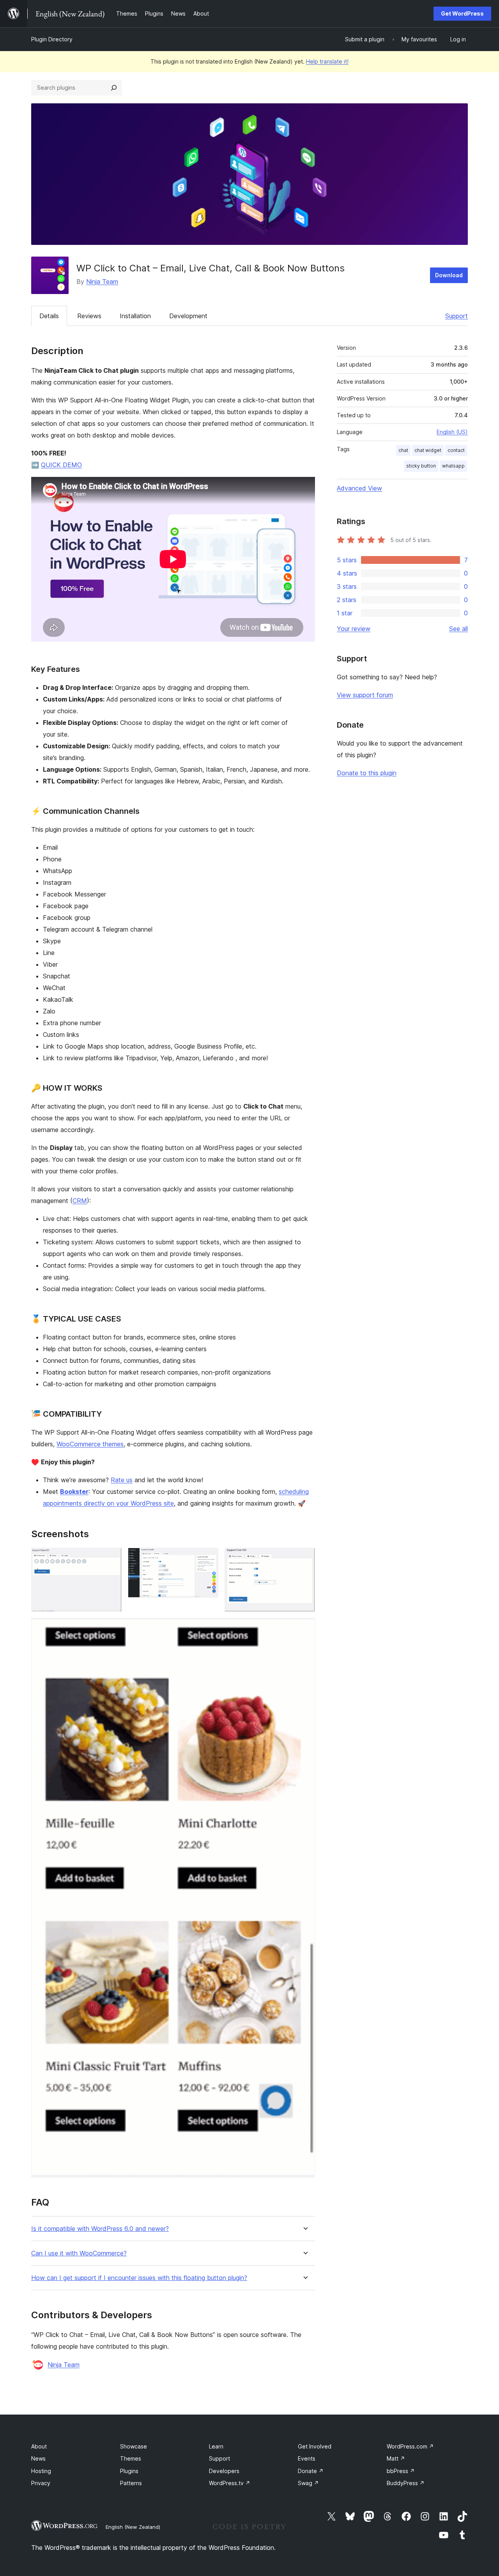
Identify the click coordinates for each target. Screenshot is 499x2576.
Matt (396, 2458)
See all (458, 629)
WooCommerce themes (90, 1444)
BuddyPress (406, 2483)
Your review (354, 629)
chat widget (428, 450)
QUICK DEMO (61, 465)
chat (403, 450)
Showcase (134, 2446)
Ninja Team (102, 282)
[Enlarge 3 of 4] (304, 1558)
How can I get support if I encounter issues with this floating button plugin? (139, 2278)
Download (449, 275)
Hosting (41, 2471)
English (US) (452, 432)
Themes (131, 2458)
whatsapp (453, 466)
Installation (135, 316)
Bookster (74, 1492)
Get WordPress (462, 13)
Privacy (41, 2483)
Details (49, 316)
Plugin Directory (52, 39)
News (38, 2458)
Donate (311, 2471)
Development (188, 316)
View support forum (365, 695)
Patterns (131, 2483)
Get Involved (315, 2446)
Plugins (129, 2471)
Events (307, 2458)
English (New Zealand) (133, 2527)
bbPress (401, 2471)
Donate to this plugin (367, 773)
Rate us (122, 1480)
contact (456, 450)
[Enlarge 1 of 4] (111, 1558)
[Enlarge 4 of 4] (304, 1628)
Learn (216, 2446)
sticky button (421, 466)
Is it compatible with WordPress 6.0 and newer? (100, 2229)
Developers (224, 2471)
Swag (308, 2483)
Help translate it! (327, 61)
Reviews (89, 316)
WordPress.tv (230, 2483)
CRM (80, 1201)
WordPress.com (410, 2446)
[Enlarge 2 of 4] (208, 1558)
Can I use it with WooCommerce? (79, 2253)
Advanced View (359, 488)
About (39, 2446)
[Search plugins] (114, 88)
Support (457, 316)
